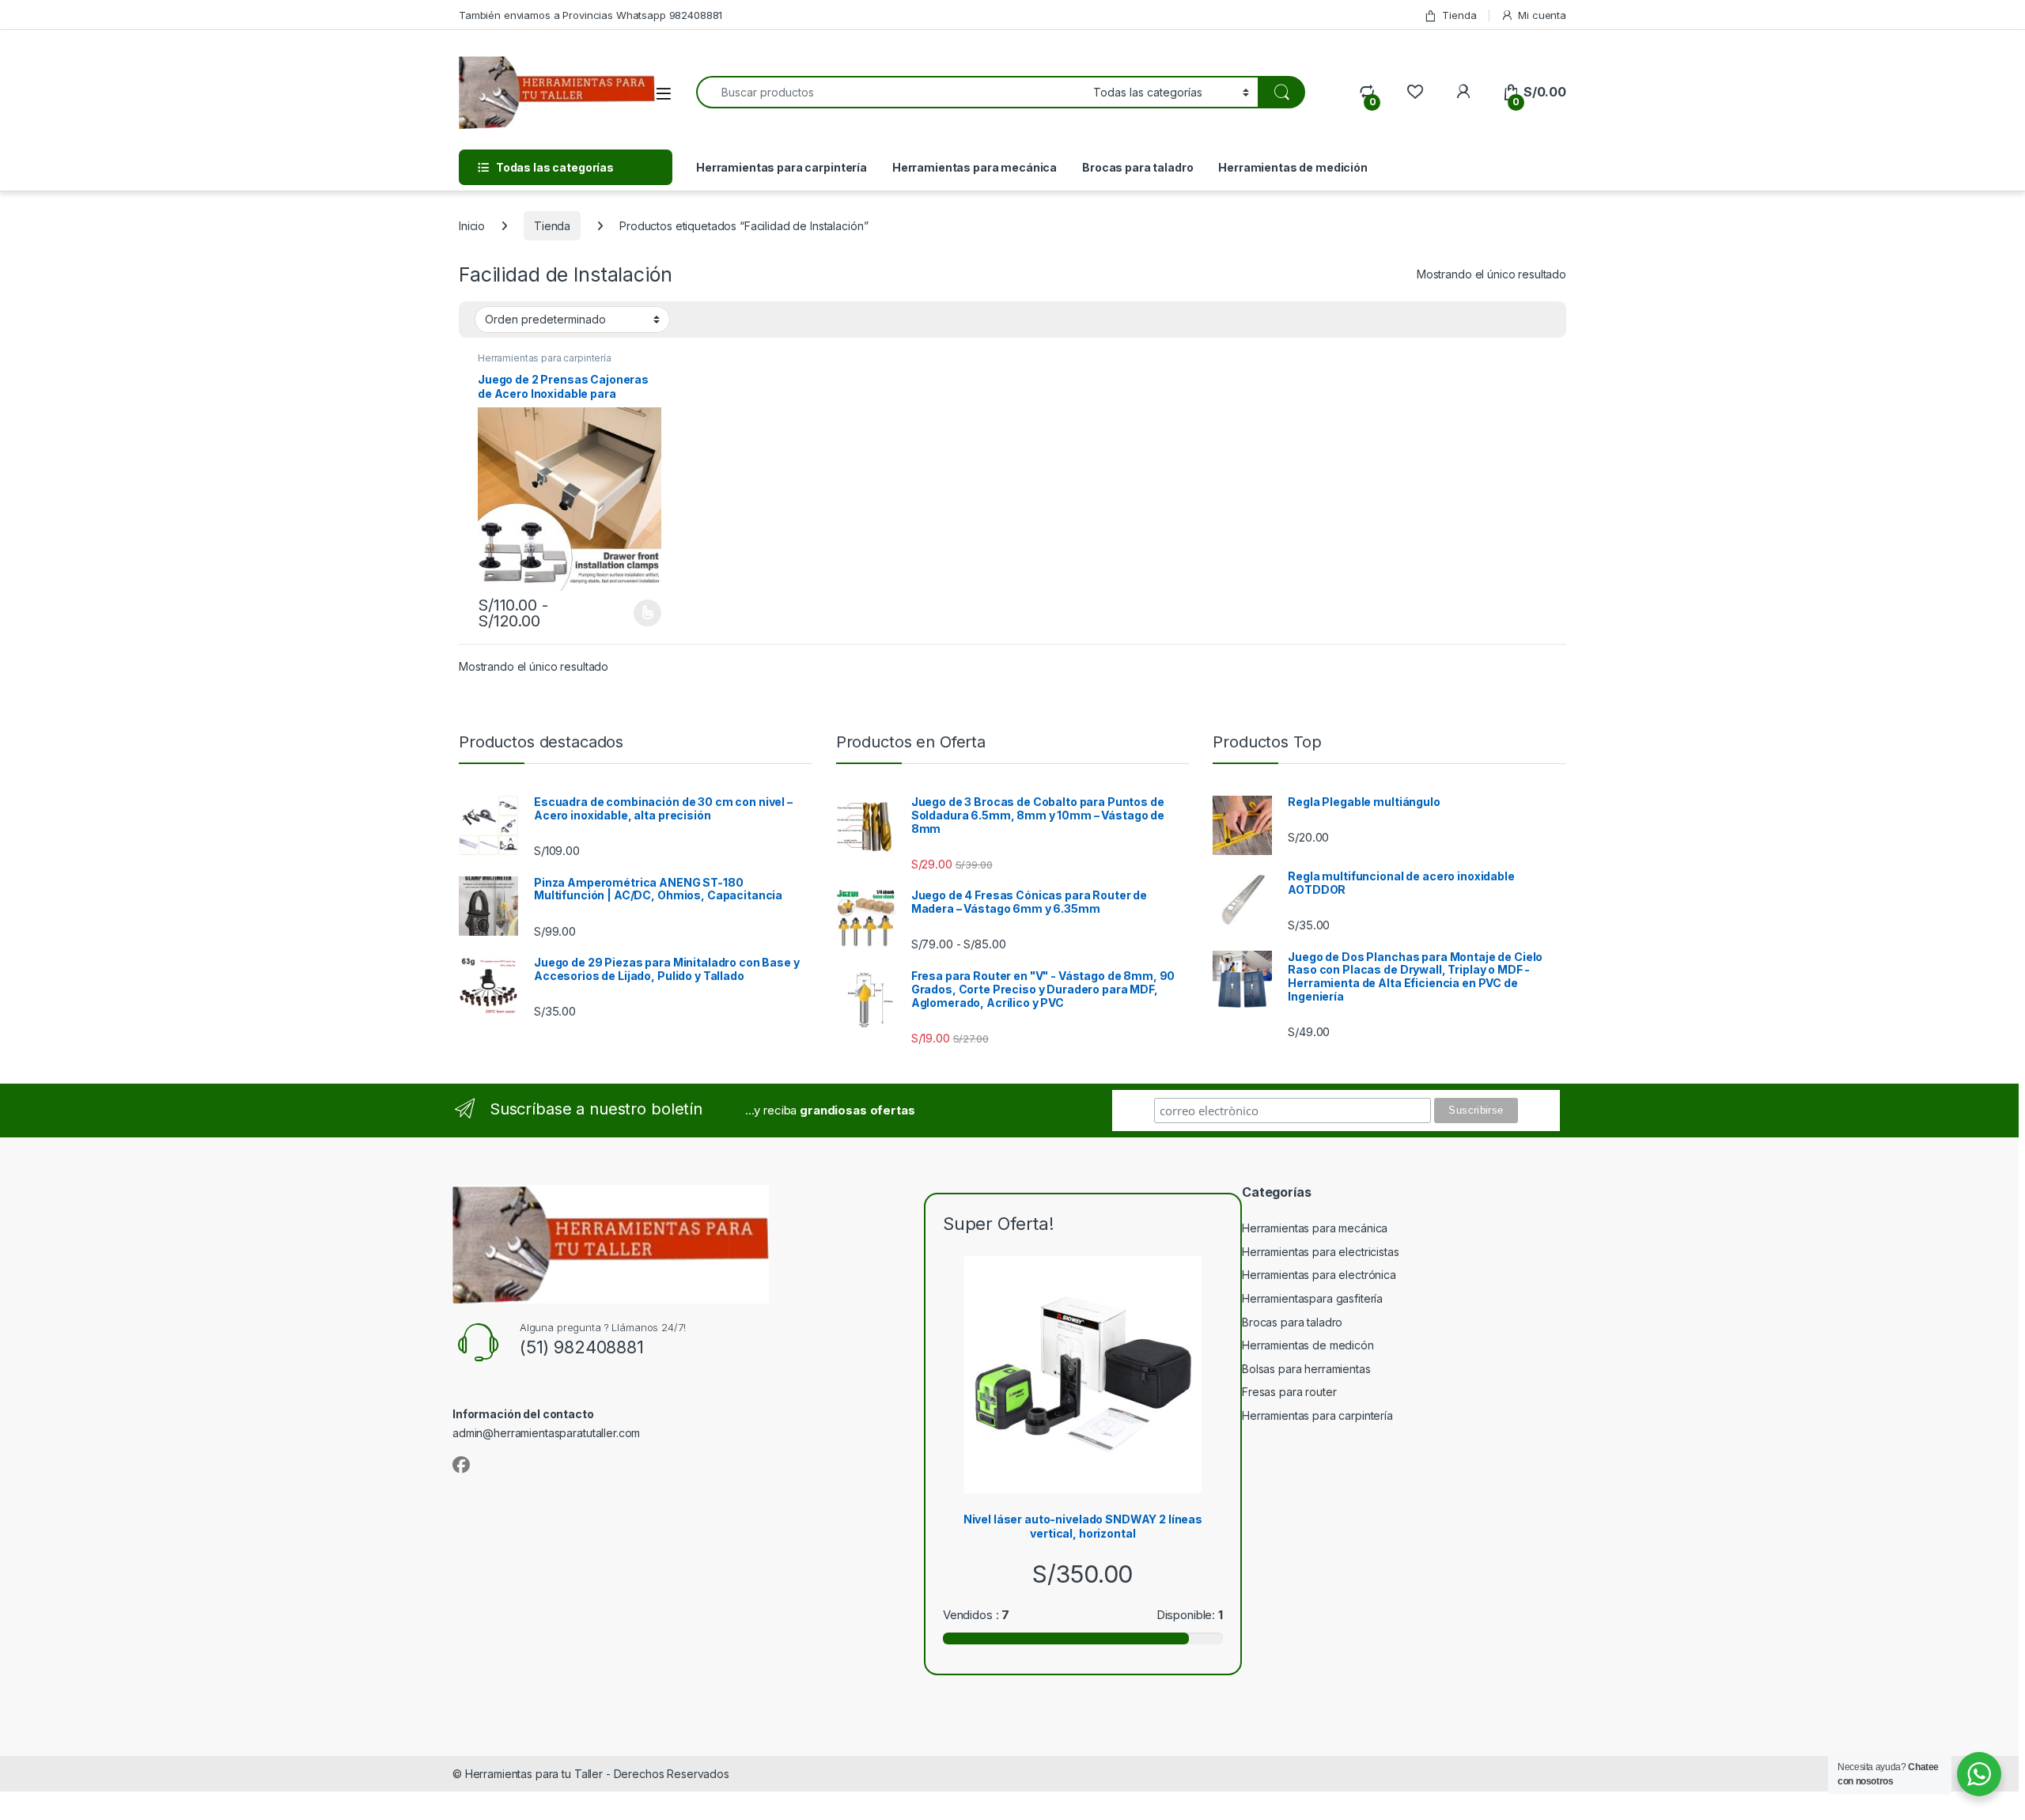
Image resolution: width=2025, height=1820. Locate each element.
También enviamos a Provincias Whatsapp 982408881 (590, 15)
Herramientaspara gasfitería (1312, 1298)
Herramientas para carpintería (782, 167)
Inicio (472, 226)
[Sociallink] (461, 1465)
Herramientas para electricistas (1321, 1252)
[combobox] (890, 92)
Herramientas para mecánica (975, 167)
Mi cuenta (1542, 15)
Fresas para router (1289, 1392)
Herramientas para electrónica (1319, 1275)
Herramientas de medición (1293, 167)
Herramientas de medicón (1308, 1345)
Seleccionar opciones (631, 613)
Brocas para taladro (1137, 167)
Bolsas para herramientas (1306, 1369)
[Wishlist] (1415, 92)
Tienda (1459, 15)
